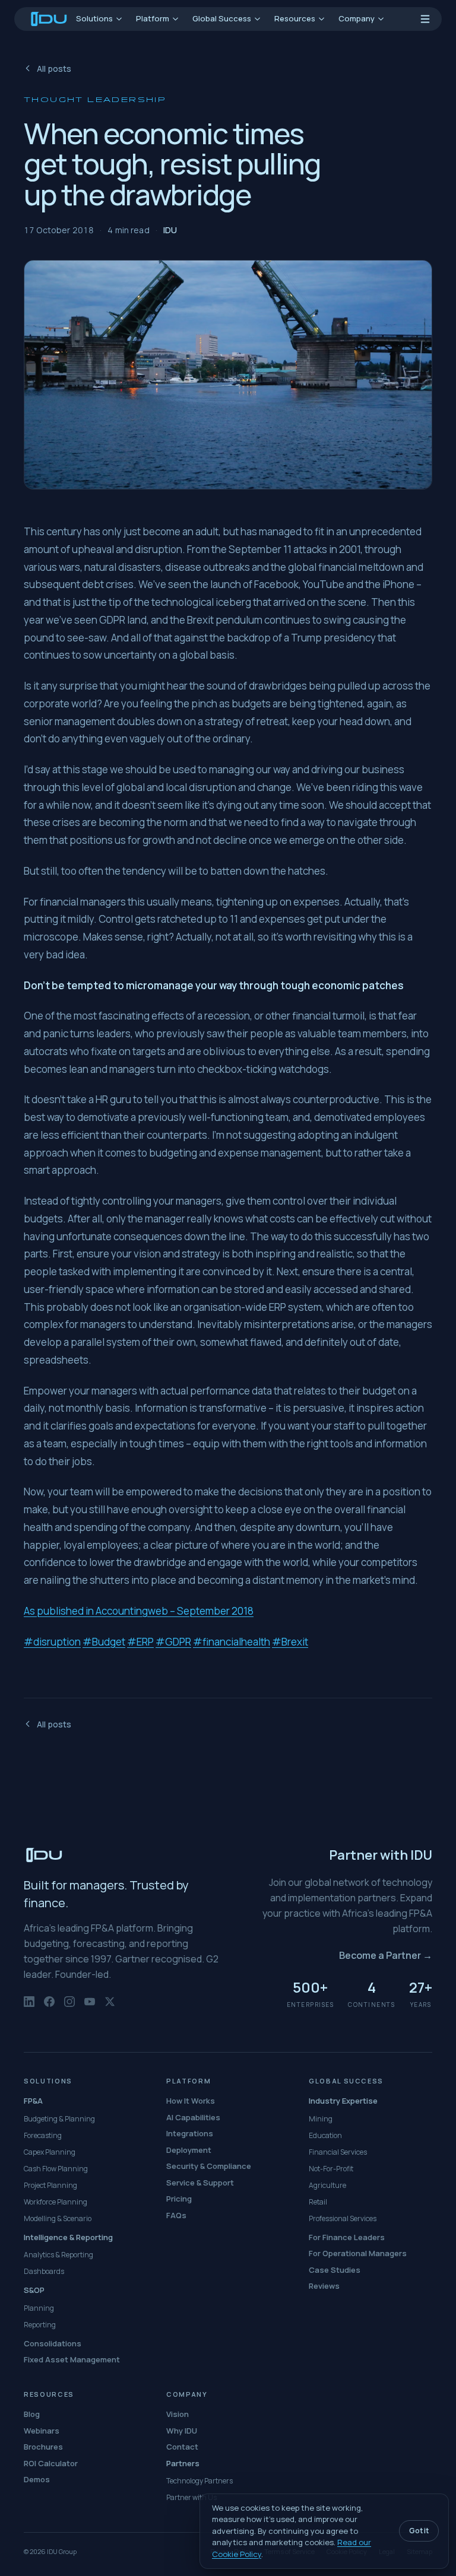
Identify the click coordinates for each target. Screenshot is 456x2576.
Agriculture (327, 2185)
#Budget (104, 1641)
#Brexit (290, 1641)
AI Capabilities (193, 2117)
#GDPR (173, 1641)
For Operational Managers (358, 2253)
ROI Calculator (51, 2463)
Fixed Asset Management (72, 2359)
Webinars (42, 2431)
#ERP (140, 1641)
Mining (321, 2119)
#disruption (52, 1641)
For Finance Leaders (347, 2237)
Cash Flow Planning (56, 2169)
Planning (39, 2308)
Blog (32, 2414)
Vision (178, 2414)
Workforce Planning (56, 2202)
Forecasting (43, 2135)
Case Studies (335, 2270)
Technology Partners (199, 2481)
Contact (182, 2447)
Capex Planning (50, 2152)
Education (325, 2135)
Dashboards (44, 2271)
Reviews (324, 2286)
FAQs (176, 2215)
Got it (419, 2531)
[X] (110, 2008)
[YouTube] (90, 2008)
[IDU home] (49, 19)
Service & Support (200, 2183)
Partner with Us (191, 2497)
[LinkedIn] (29, 2008)
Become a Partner (386, 1955)
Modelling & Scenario (58, 2218)
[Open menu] (425, 19)
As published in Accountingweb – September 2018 (139, 1610)
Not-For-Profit (331, 2169)
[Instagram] (69, 2008)
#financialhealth (232, 1641)
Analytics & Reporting (58, 2255)
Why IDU (182, 2431)
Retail (318, 2202)
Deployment (189, 2150)
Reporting (40, 2325)
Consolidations (53, 2343)
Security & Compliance (209, 2166)
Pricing (179, 2199)
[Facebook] (49, 2008)
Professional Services (343, 2218)
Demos (37, 2479)
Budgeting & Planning (59, 2119)
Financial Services (338, 2152)
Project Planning (50, 2185)
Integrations (190, 2133)
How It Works (191, 2101)
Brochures (43, 2447)
